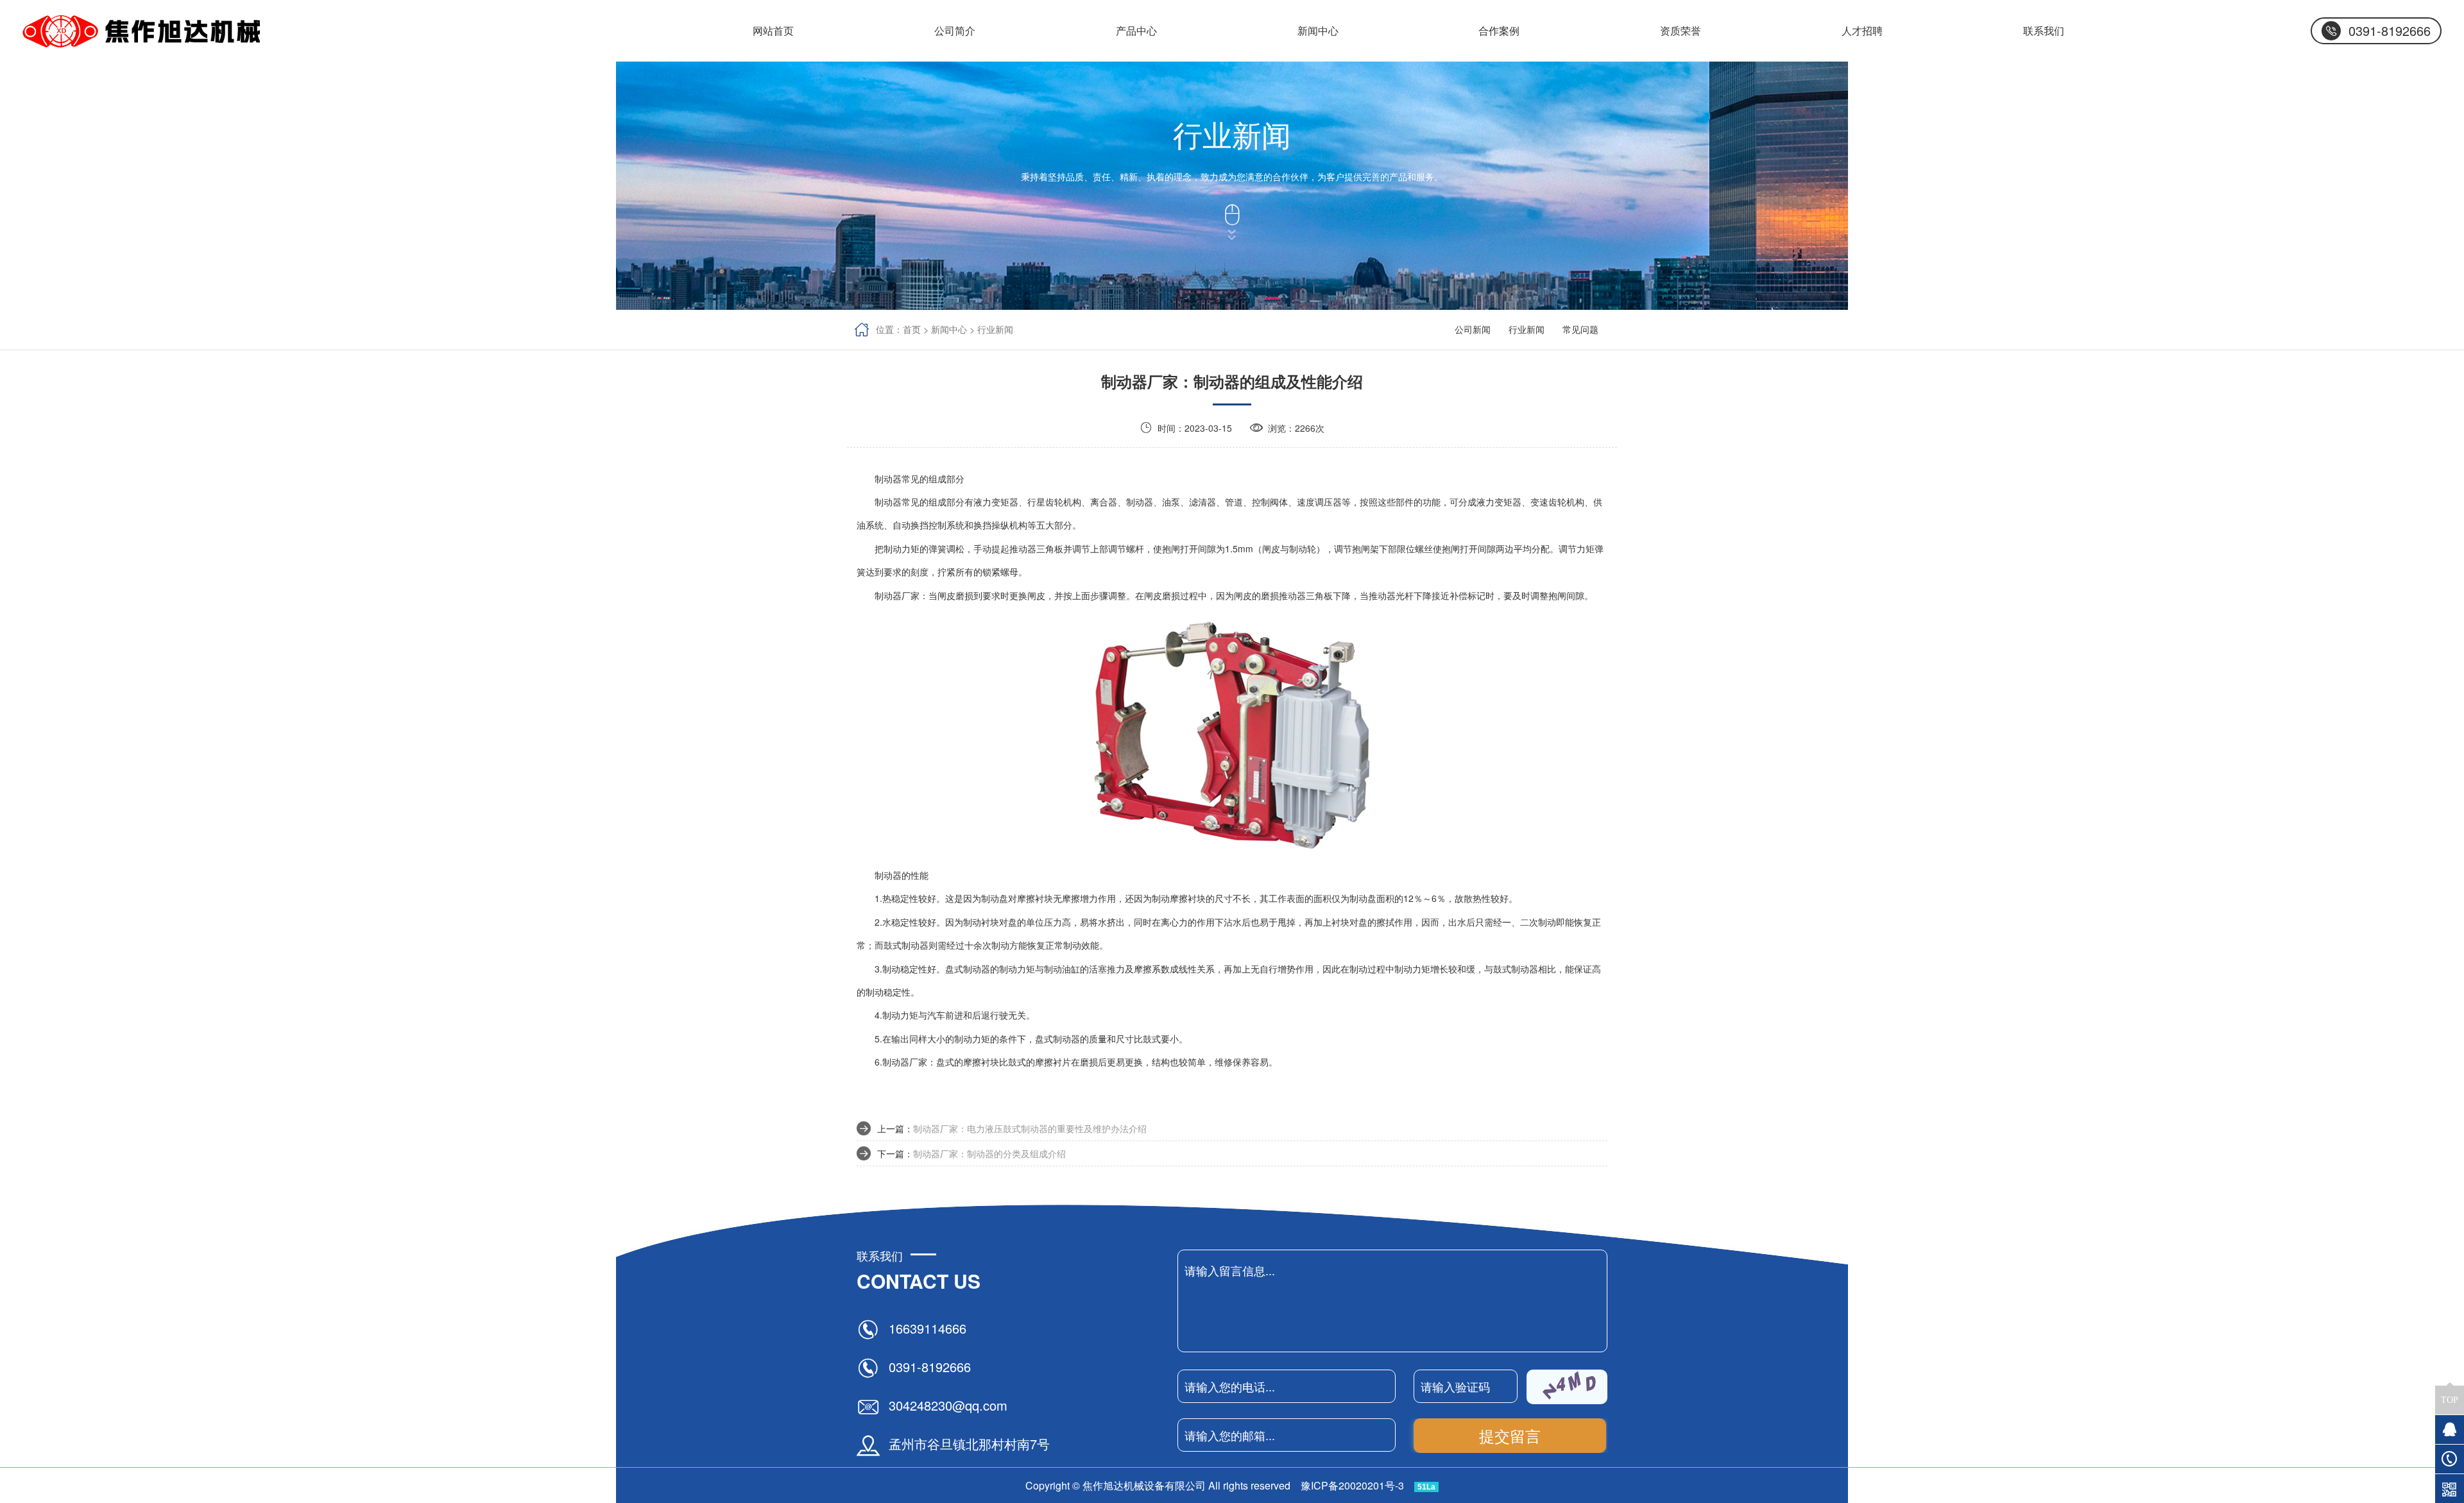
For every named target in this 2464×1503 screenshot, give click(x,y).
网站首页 (773, 30)
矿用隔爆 (1136, 29)
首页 (912, 329)
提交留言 (1510, 1435)
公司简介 (955, 29)
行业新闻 (995, 329)
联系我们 (2044, 30)
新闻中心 (949, 329)
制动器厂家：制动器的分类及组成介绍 (989, 1153)
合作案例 (1499, 30)
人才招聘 (1862, 30)
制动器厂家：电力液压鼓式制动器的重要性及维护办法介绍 (1030, 1128)
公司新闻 (1318, 29)
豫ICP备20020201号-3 (1352, 1485)
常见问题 (1580, 329)
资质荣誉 (1681, 30)
